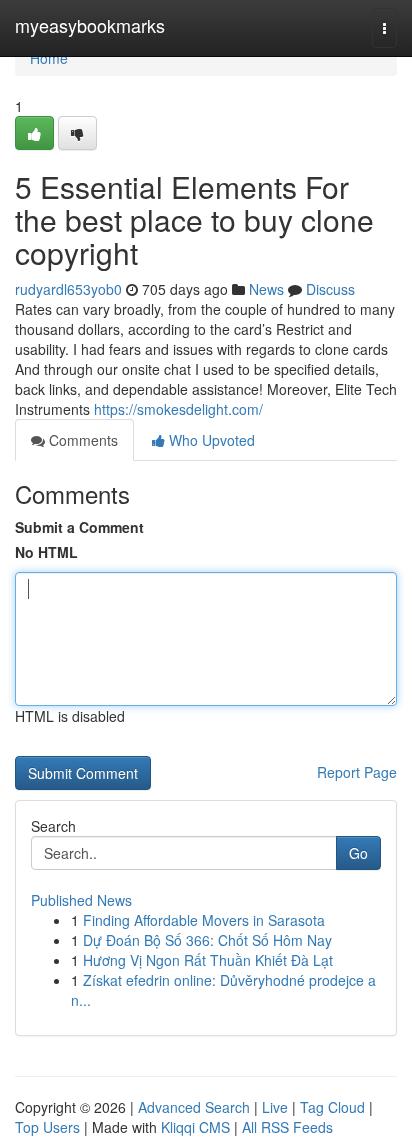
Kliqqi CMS (195, 1127)
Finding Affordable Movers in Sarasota (204, 920)
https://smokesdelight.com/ (178, 409)
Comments (81, 440)
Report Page (357, 772)
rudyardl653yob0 (68, 289)
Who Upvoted (210, 440)
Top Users (47, 1127)
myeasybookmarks (90, 25)
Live (275, 1107)
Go (358, 853)
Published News (81, 900)
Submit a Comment (79, 527)
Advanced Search (194, 1107)
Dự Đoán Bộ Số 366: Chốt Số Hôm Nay (207, 940)
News (266, 289)
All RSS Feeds (287, 1127)
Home (49, 58)
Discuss (330, 289)
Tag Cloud (332, 1107)
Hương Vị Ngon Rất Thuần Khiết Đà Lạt (208, 960)
